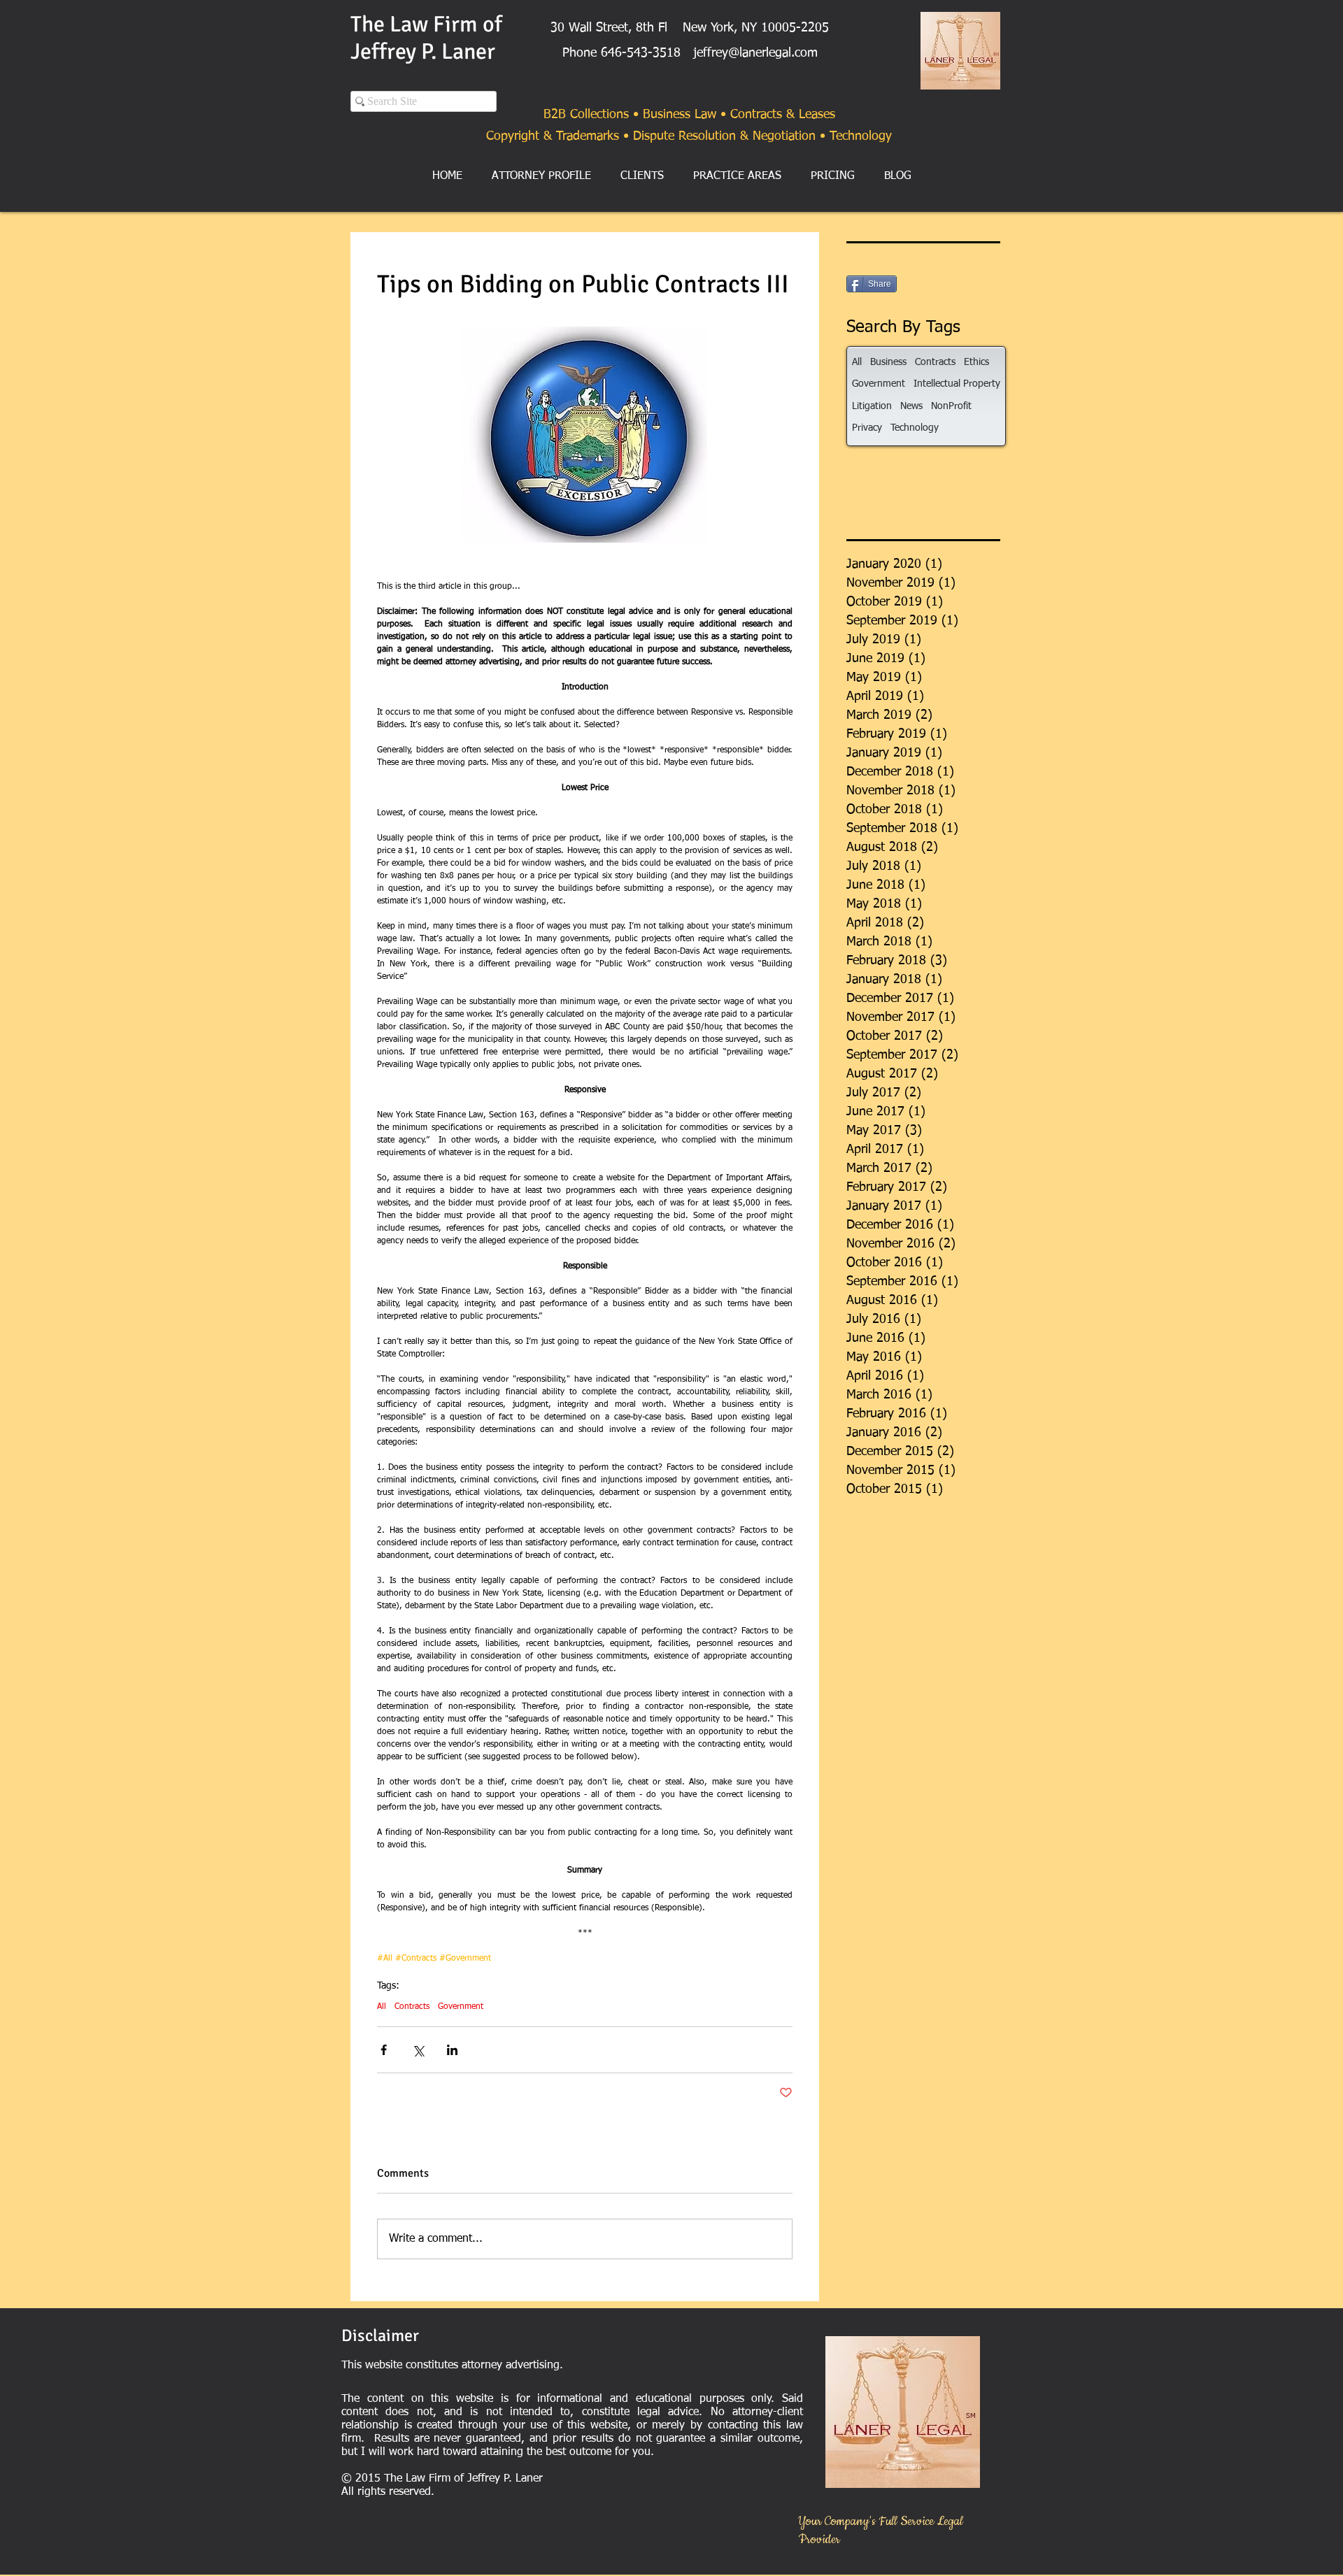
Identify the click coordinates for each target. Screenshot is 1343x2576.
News (911, 406)
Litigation (872, 406)
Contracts (412, 2007)
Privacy (867, 428)
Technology (915, 428)
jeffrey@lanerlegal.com (755, 53)
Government (461, 2007)
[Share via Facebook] (384, 2050)
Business (888, 362)
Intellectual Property (957, 384)
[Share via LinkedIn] (452, 2050)
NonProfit (951, 406)
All (382, 2007)
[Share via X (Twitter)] (418, 2050)
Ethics (976, 362)
